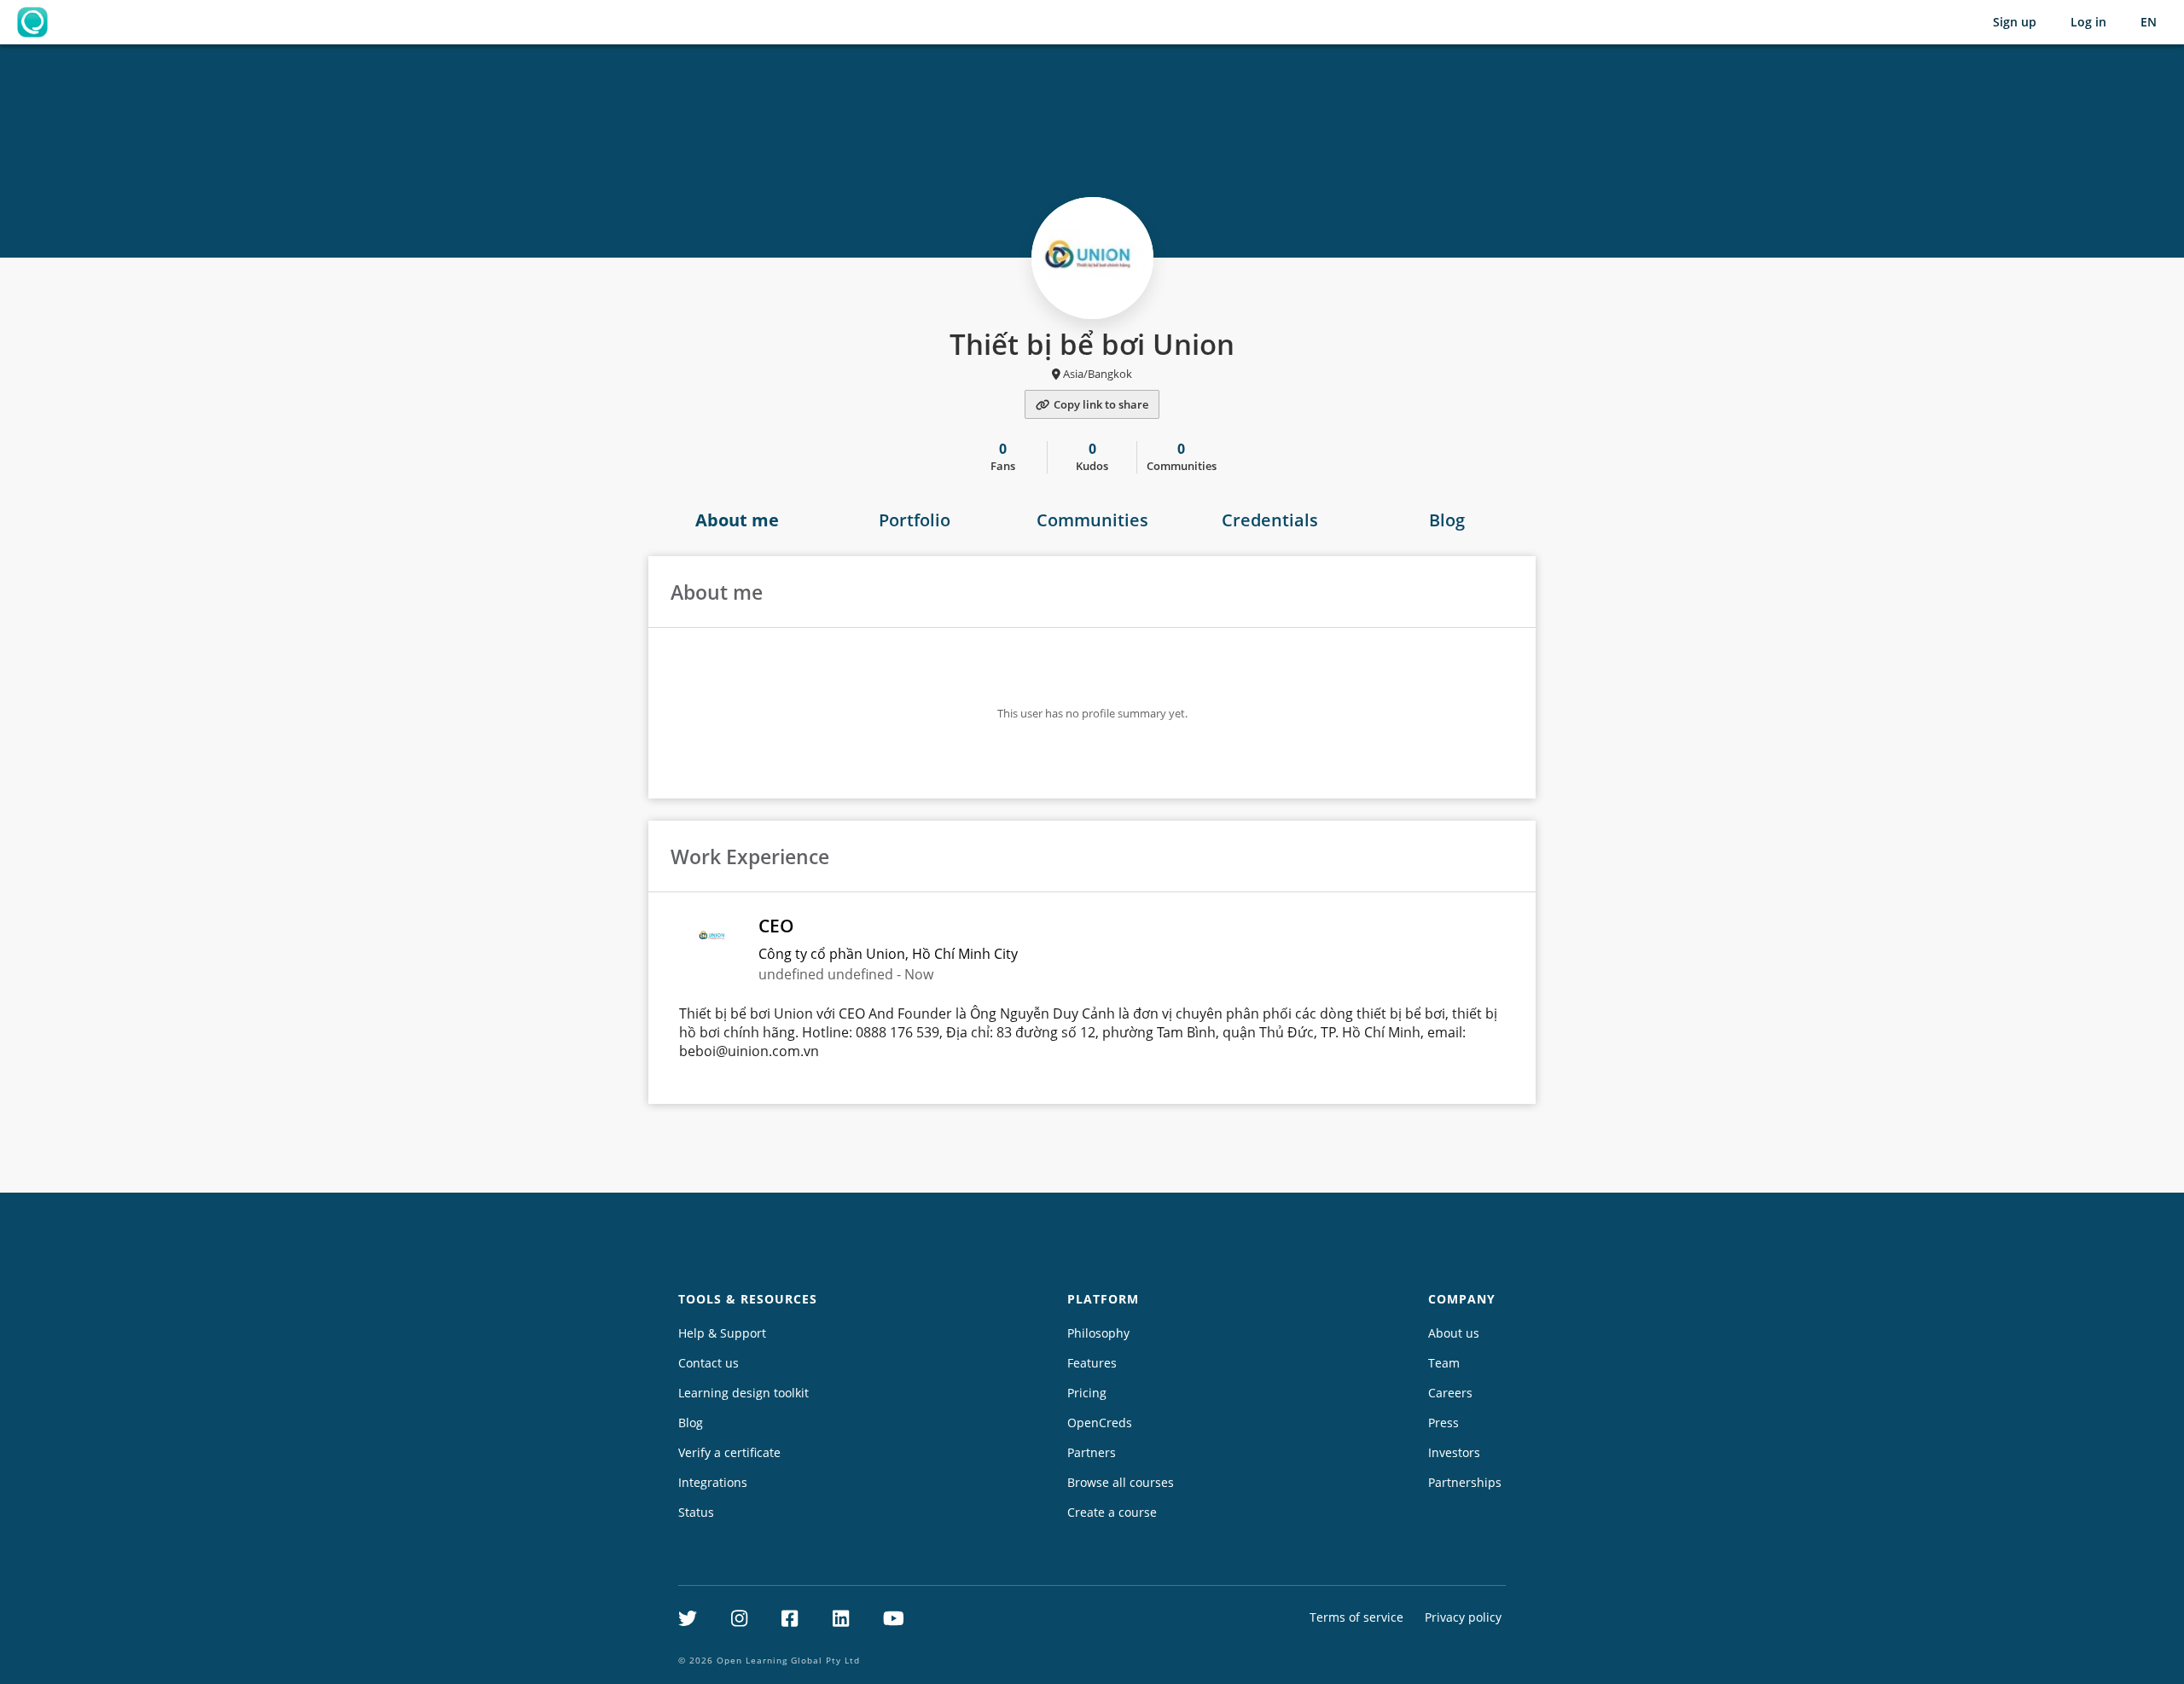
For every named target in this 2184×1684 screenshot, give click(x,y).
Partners (1092, 1452)
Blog (1447, 520)
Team (1444, 1363)
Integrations (713, 1482)
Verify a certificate (729, 1452)
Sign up (2015, 22)
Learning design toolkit (743, 1393)
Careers (1450, 1393)
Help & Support (722, 1333)
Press (1443, 1423)
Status (696, 1512)
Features (1092, 1363)
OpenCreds (1100, 1423)
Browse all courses (1121, 1482)
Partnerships (1465, 1482)
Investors (1454, 1452)
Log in (2088, 22)
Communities (1092, 520)
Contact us (709, 1363)
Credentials (1270, 520)
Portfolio (915, 520)
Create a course (1112, 1512)
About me (737, 520)
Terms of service (1356, 1617)
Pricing (1087, 1393)
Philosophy (1098, 1333)
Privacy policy (1463, 1617)
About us (1454, 1333)
